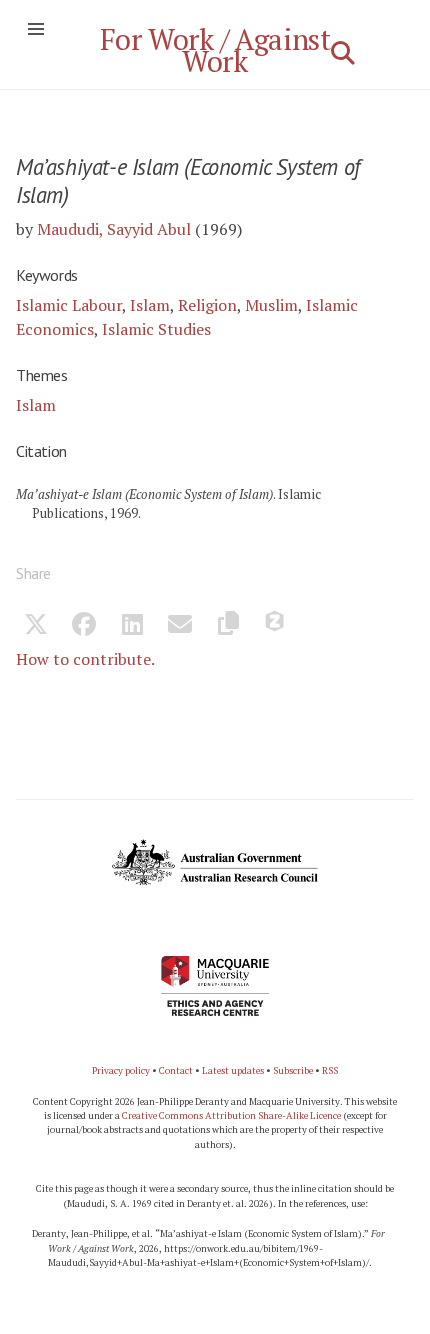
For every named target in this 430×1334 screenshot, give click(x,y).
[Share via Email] (180, 627)
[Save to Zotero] (276, 627)
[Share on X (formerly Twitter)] (36, 627)
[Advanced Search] (343, 53)
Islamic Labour (69, 305)
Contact (176, 1070)
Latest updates (233, 1070)
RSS (330, 1070)
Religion (207, 305)
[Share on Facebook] (84, 627)
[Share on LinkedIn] (132, 627)
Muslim (271, 305)
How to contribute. (85, 659)
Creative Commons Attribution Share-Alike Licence (231, 1115)
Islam (150, 305)
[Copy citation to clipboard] (228, 627)
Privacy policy (121, 1070)
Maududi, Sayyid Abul (114, 229)
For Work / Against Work (215, 50)
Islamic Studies (156, 329)
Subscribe (293, 1070)
